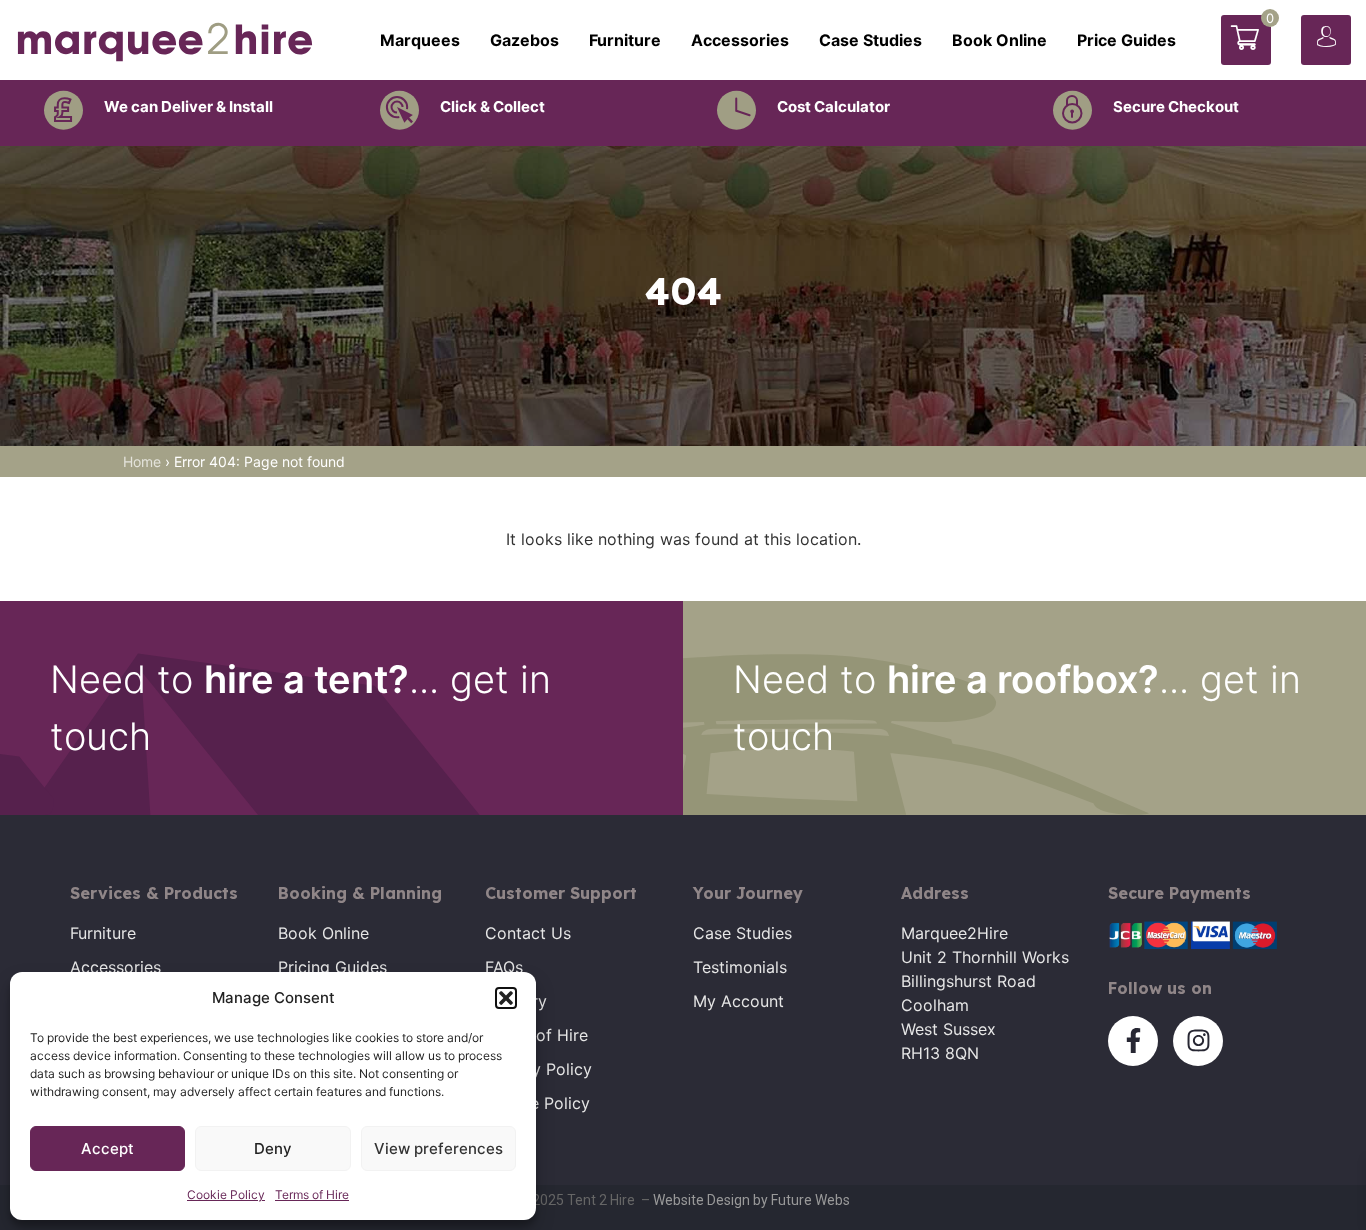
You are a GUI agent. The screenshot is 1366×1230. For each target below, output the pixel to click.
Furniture (625, 40)
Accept (107, 1148)
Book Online (999, 40)
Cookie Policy (226, 1194)
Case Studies (870, 40)
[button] (506, 998)
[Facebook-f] (1133, 1041)
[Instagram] (1198, 1041)
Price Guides (1126, 40)
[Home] (165, 40)
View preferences (438, 1148)
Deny (273, 1148)
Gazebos (524, 40)
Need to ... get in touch (300, 707)
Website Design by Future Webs (751, 1200)
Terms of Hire (312, 1194)
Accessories (740, 40)
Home (142, 461)
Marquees (420, 40)
